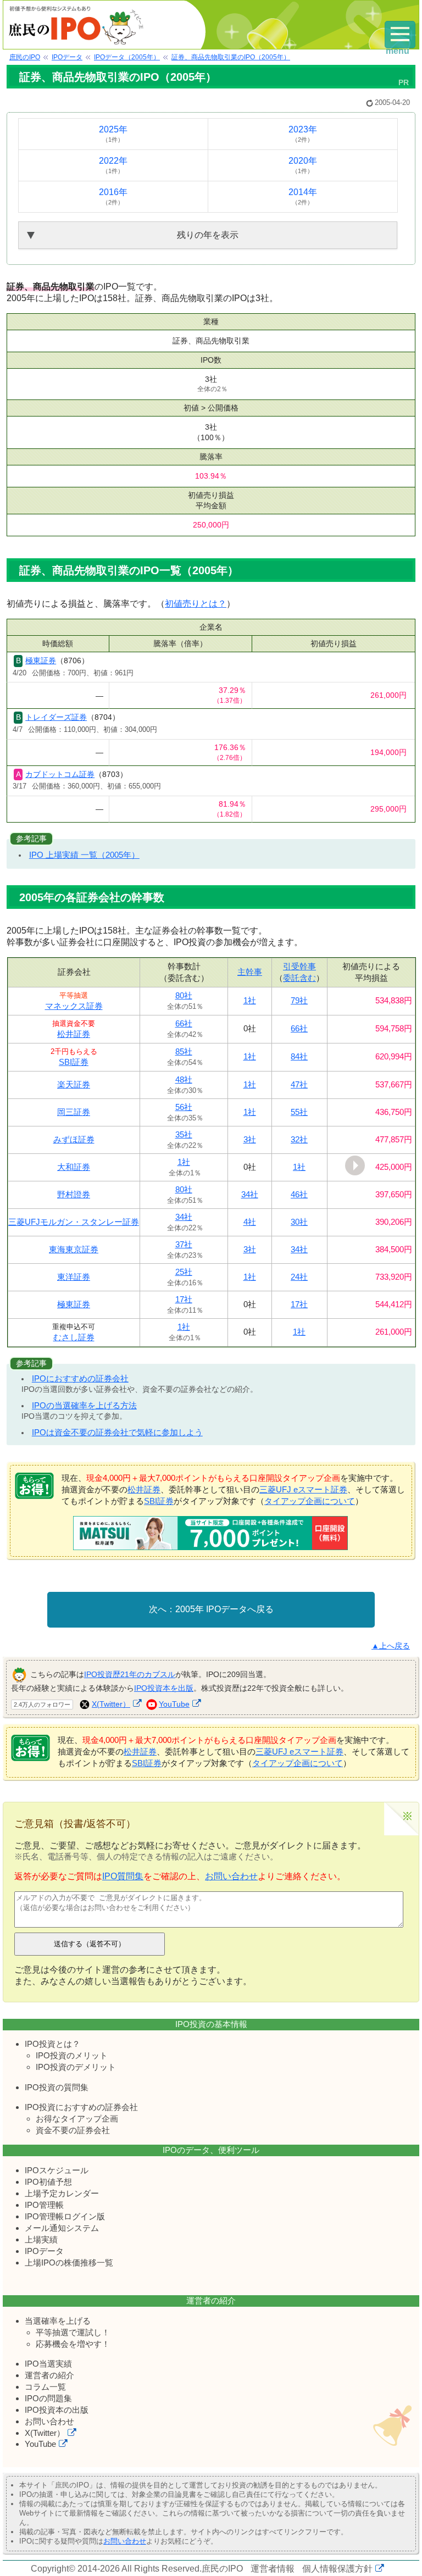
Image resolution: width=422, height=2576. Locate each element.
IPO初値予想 (48, 2182)
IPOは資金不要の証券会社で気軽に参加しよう (117, 1432)
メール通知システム (62, 2228)
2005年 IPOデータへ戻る (224, 1609)
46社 (299, 1194)
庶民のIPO (222, 2569)
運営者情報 (273, 2569)
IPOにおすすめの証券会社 (80, 1378)
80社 (184, 995)
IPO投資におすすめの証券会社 (81, 2107)
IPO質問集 (123, 1876)
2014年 (303, 196)
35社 (184, 1134)
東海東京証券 (74, 1249)
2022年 (113, 165)
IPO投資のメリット (72, 2055)
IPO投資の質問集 (57, 2087)
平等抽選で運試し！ (73, 2332)
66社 (184, 1023)
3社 (250, 1139)
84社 (299, 1056)
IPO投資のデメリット (76, 2067)
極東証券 (41, 660)
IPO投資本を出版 (164, 1688)
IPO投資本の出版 (57, 2410)
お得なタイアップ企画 (77, 2119)
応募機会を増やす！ (73, 2344)
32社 (299, 1139)
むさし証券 (74, 1337)
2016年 (113, 196)
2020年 (303, 165)
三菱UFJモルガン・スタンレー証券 (74, 1222)
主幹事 (250, 972)
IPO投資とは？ (52, 2044)
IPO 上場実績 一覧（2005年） (84, 855)
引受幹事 (299, 966)
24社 (299, 1277)
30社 (299, 1222)
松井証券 (74, 1034)
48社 (184, 1079)
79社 (299, 1000)
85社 (184, 1051)
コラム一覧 (45, 2387)
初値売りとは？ (196, 604)
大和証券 (74, 1167)
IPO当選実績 (48, 2364)
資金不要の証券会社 (73, 2130)
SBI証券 (74, 1062)
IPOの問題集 (48, 2398)
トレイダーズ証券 (56, 717)
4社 (250, 1222)
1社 (250, 1000)
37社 (184, 1244)
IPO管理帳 (44, 2205)
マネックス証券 (74, 1006)
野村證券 (74, 1194)
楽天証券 (74, 1084)
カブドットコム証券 (60, 774)
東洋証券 (74, 1277)
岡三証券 (74, 1112)
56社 (184, 1107)
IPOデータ (44, 2251)
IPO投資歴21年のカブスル (130, 1674)
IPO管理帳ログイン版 (65, 2216)
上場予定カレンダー (62, 2193)
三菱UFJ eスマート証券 (303, 1489)
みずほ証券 (74, 1139)
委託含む (299, 978)
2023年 (303, 134)
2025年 (113, 134)
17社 (184, 1299)
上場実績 (41, 2239)
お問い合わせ (231, 1876)
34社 (250, 1194)
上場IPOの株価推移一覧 (69, 2263)
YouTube (174, 1704)
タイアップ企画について (310, 1501)
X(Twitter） (111, 1704)
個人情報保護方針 (337, 2569)
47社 (299, 1084)
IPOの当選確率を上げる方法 (84, 1405)
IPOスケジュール (57, 2170)
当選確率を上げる (58, 2321)
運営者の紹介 (49, 2375)
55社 (299, 1112)
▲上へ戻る (391, 1646)
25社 (184, 1272)
